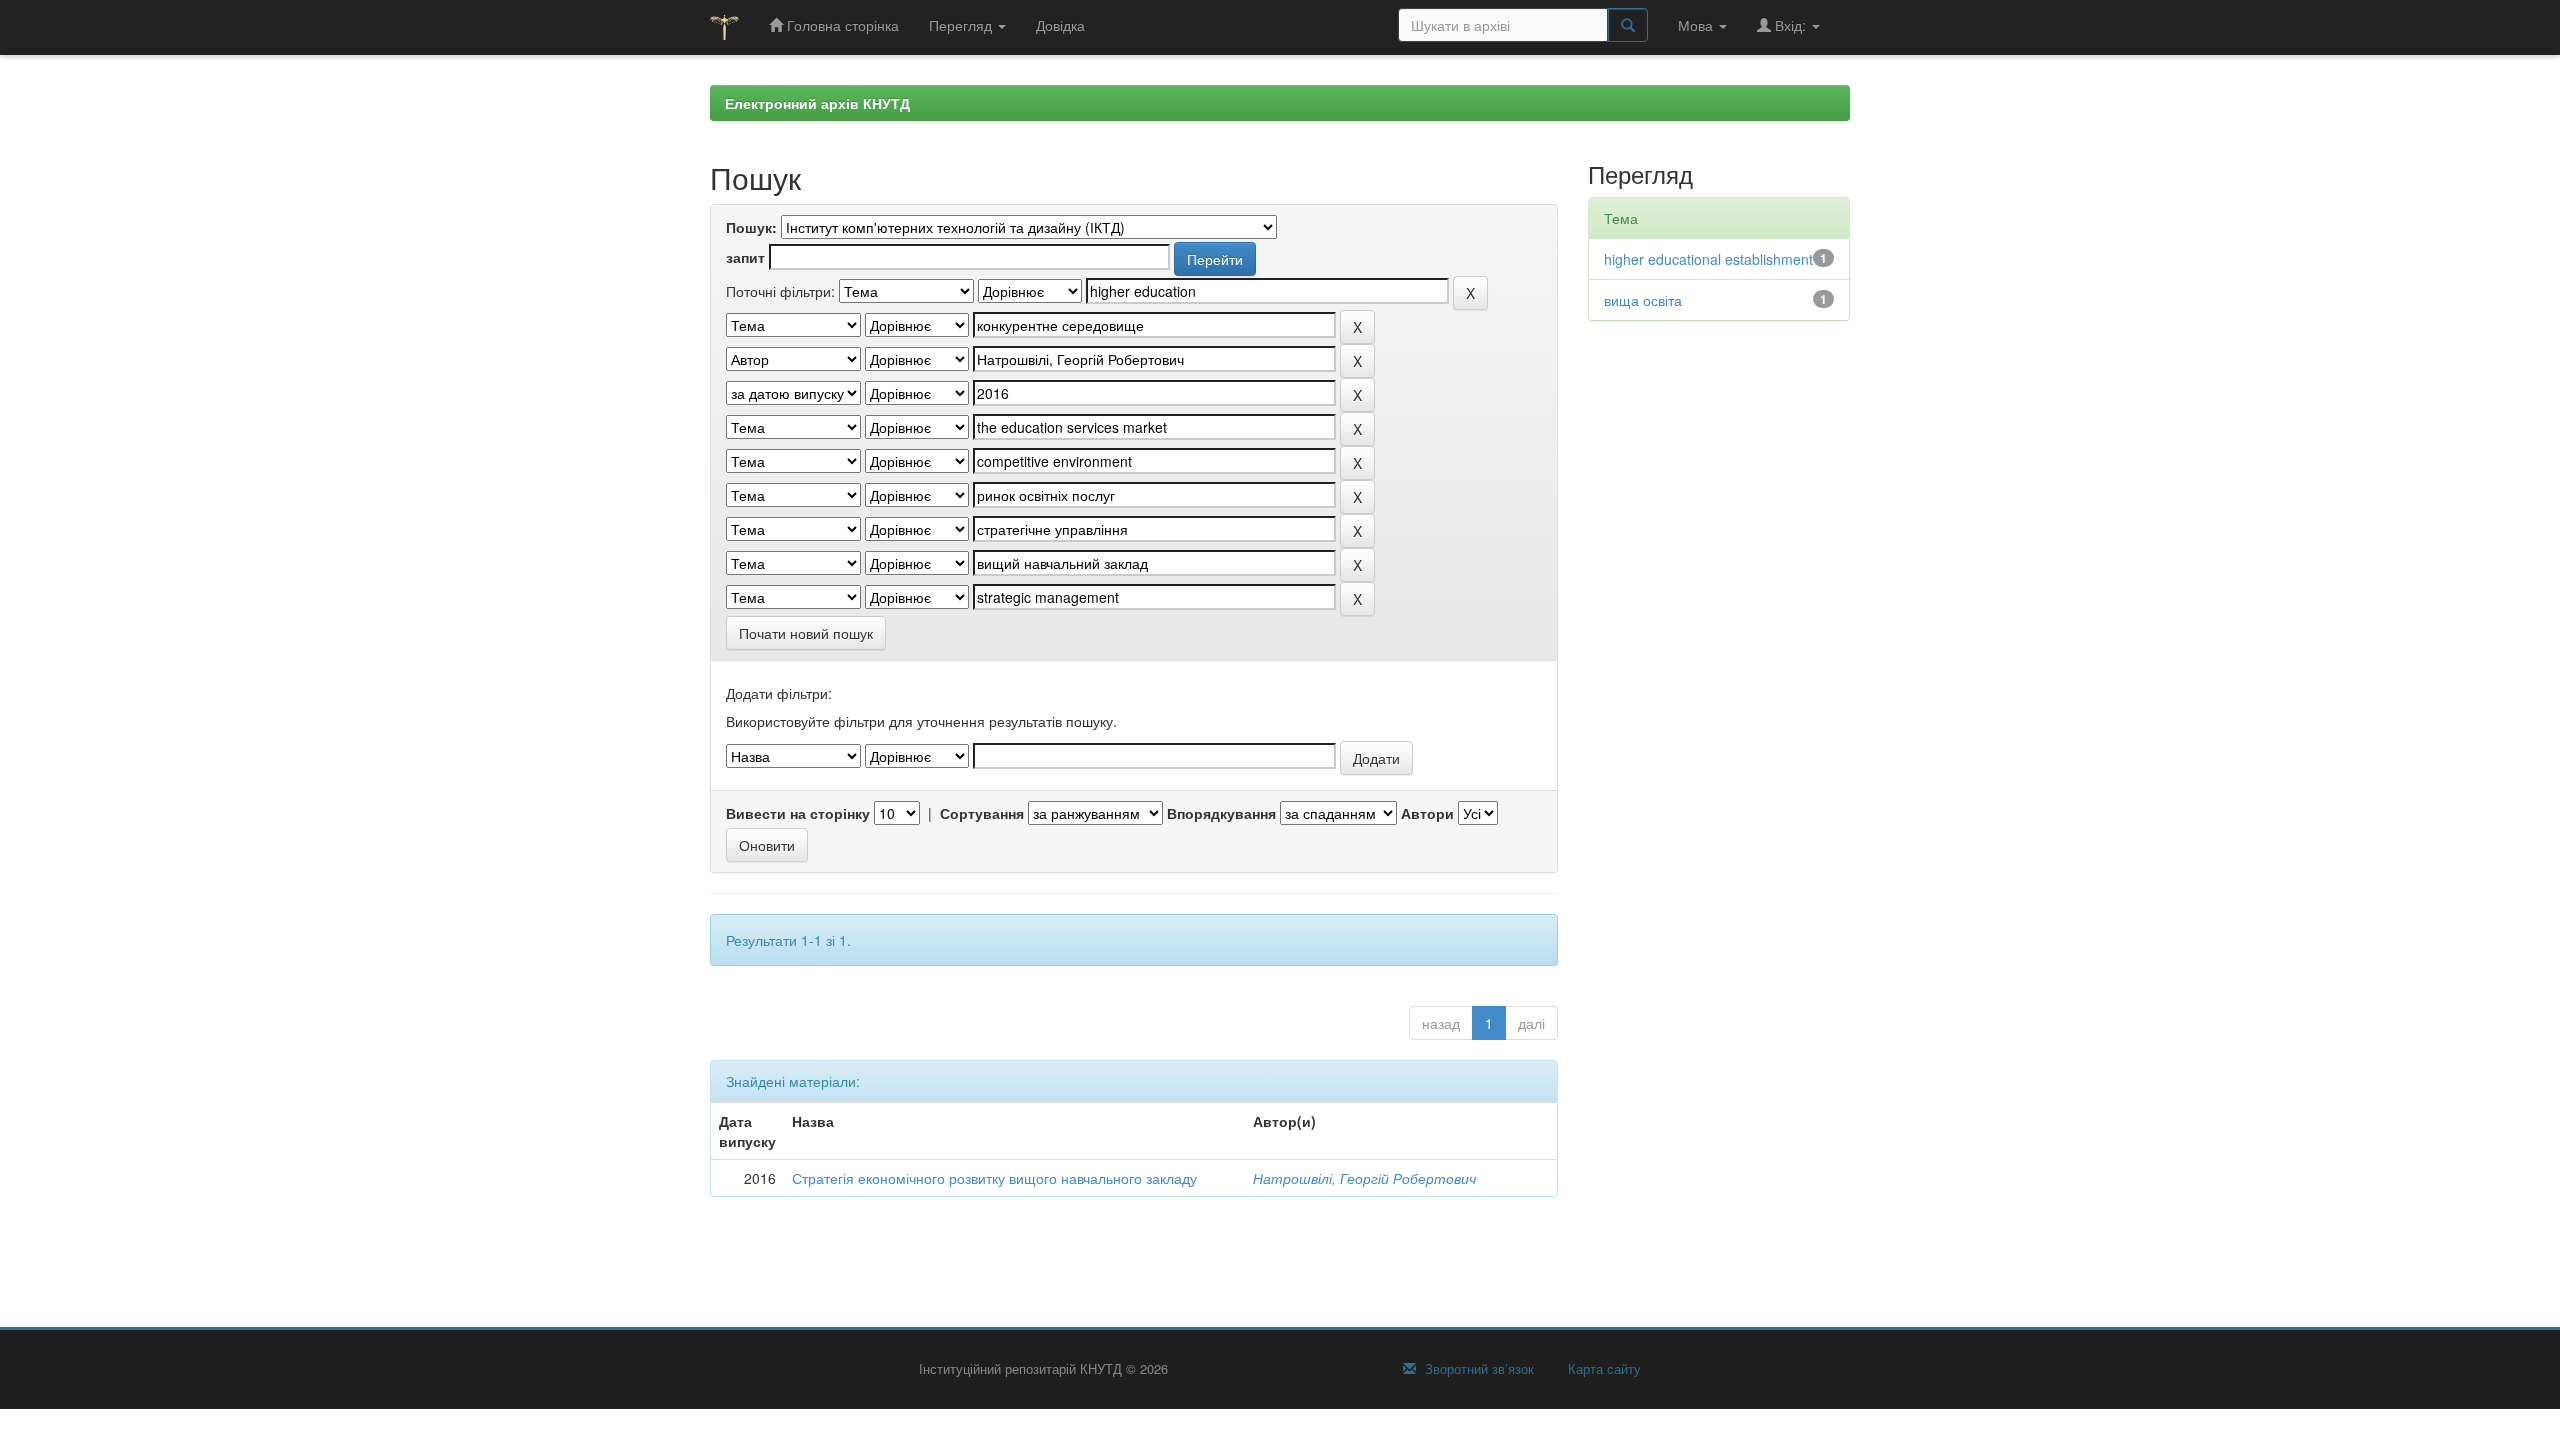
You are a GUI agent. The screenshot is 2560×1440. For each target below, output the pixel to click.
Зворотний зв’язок (1477, 1369)
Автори (1427, 813)
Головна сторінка (841, 25)
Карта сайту (1602, 1369)
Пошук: (751, 227)
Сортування (982, 813)
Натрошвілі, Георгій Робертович (1364, 1178)
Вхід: (1790, 25)
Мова (1697, 25)
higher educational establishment (1708, 259)
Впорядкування (1221, 813)
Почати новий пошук (806, 633)
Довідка (1060, 25)
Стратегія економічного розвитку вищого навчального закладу (994, 1178)
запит (745, 257)
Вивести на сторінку (798, 813)
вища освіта (1643, 300)
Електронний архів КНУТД (817, 103)
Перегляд (962, 25)
